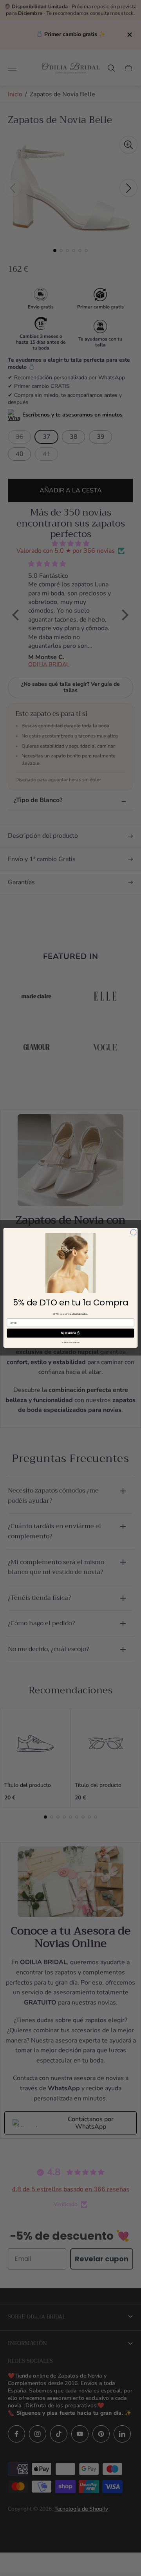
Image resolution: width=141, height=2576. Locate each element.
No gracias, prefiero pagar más (71, 1343)
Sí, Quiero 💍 (70, 1333)
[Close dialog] (133, 1232)
